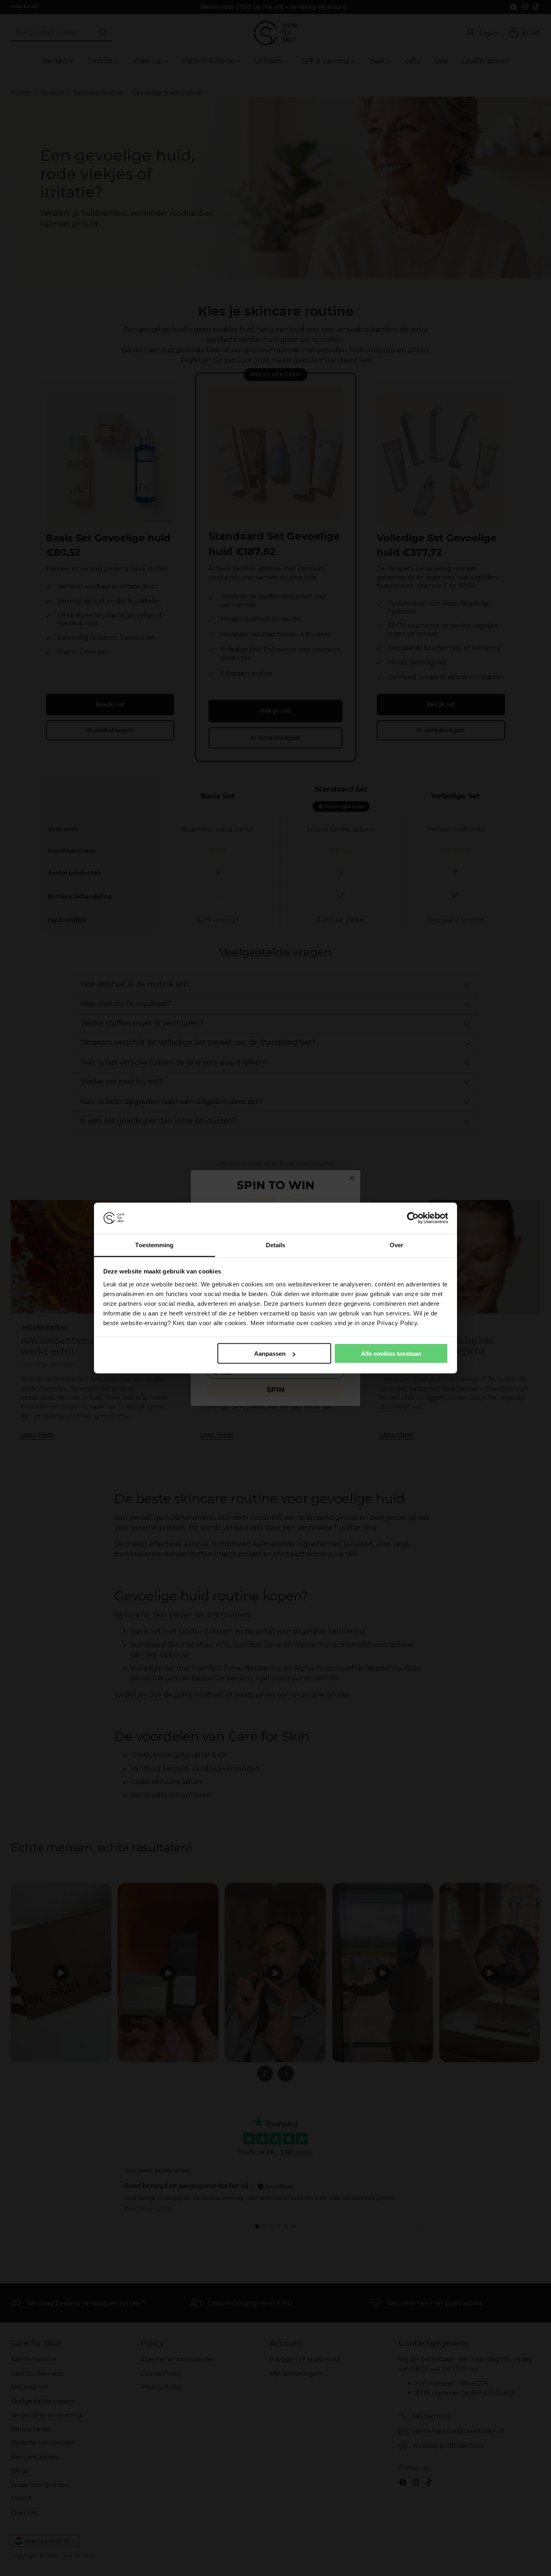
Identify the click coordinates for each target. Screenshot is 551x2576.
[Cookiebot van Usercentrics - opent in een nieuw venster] (413, 1218)
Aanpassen (270, 1354)
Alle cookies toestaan (391, 1354)
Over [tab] (397, 1245)
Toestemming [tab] (154, 1245)
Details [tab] (276, 1245)
